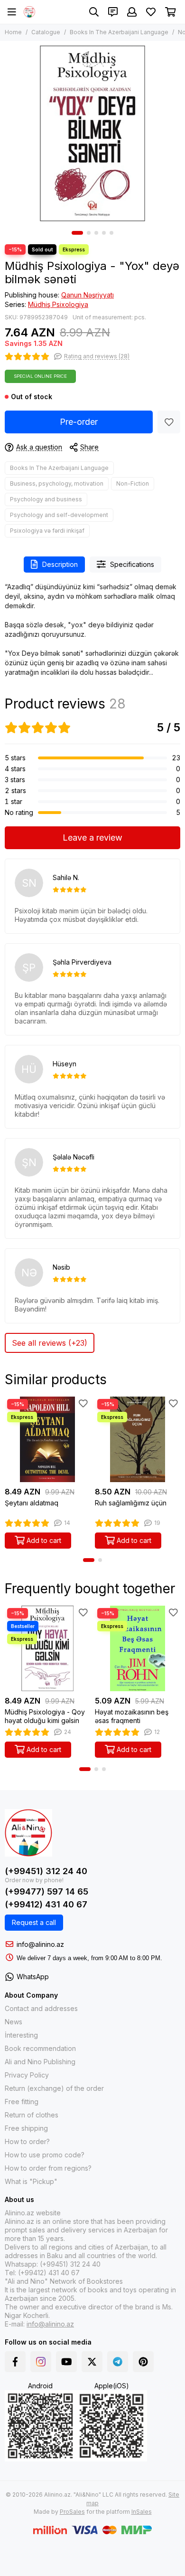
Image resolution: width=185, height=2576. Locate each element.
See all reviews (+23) (50, 1343)
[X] (92, 2362)
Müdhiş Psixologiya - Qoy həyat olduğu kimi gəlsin (45, 1716)
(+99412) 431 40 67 (46, 1904)
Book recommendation (40, 2048)
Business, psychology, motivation (57, 484)
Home (13, 32)
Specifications (132, 564)
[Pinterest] (143, 2362)
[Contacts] (113, 12)
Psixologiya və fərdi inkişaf (47, 531)
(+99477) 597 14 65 (46, 1891)
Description (60, 564)
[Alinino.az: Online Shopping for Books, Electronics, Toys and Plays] (29, 12)
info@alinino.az (40, 1944)
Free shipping (26, 2128)
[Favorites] (169, 422)
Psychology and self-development (59, 515)
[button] (77, 233)
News (14, 2022)
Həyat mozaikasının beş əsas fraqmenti (132, 1716)
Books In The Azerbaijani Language (119, 32)
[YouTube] (66, 2362)
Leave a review (92, 838)
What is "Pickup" (31, 2181)
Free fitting (22, 2102)
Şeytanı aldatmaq (32, 1503)
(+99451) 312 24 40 (46, 1871)
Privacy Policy (27, 2075)
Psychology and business (46, 499)
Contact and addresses (41, 2008)
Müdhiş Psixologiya (58, 304)
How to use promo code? (45, 2155)
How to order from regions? (48, 2168)
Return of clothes (32, 2115)
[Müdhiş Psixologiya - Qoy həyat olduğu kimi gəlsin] (47, 1648)
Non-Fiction (133, 484)
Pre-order (79, 422)
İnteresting (21, 2035)
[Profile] (132, 12)
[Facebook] (15, 2362)
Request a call (34, 1922)
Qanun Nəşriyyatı (88, 295)
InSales (142, 2512)
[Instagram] (41, 2362)
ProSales (72, 2512)
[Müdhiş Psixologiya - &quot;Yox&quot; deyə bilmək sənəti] (92, 134)
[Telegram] (118, 2362)
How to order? (27, 2141)
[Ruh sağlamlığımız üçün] (138, 1439)
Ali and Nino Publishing (40, 2062)
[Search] (94, 12)
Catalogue (46, 32)
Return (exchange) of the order (54, 2088)
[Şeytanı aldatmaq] (47, 1439)
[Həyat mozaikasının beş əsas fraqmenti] (138, 1648)
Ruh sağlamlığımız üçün (131, 1503)
